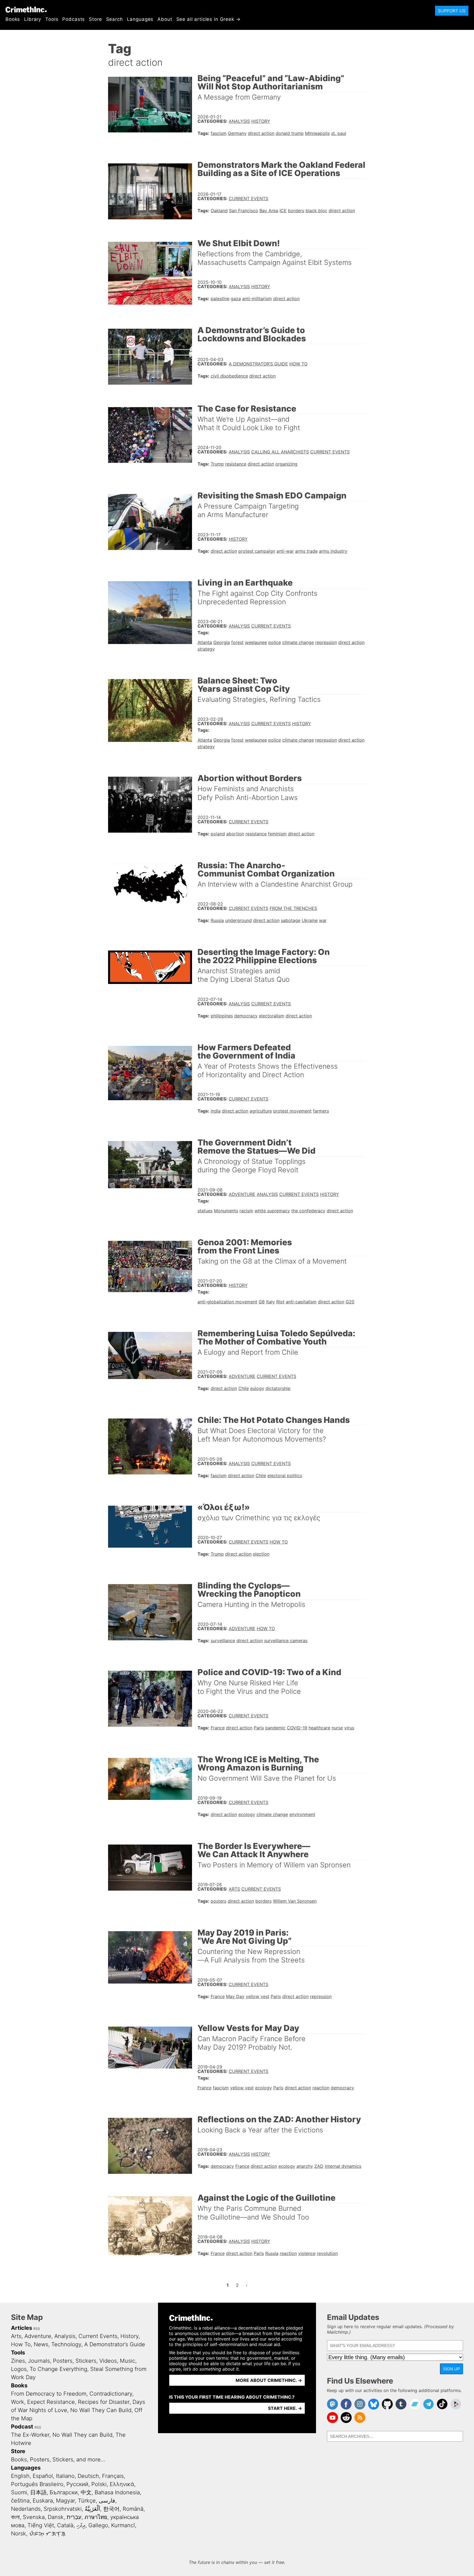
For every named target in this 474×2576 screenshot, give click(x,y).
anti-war (285, 551)
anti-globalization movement (227, 1302)
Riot (280, 1302)
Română (133, 2509)
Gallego (98, 2525)
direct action (261, 133)
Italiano (65, 2476)
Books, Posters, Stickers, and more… (58, 2459)
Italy (270, 1302)
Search (115, 19)
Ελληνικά (122, 2484)
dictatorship (278, 1388)
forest (237, 642)
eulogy (257, 1388)
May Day (235, 1996)
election (261, 1554)
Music (128, 2361)
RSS (37, 2329)
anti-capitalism (301, 1302)
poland (218, 834)
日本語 (38, 2492)
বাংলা (15, 2517)
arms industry (333, 551)
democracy (246, 1016)
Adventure (242, 1194)
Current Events (249, 198)
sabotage (291, 920)
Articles (22, 2328)
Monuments (226, 1211)
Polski (99, 2484)
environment (302, 1814)
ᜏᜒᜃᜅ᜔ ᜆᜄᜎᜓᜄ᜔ (47, 2534)
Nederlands (26, 2509)
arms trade (306, 551)
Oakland (219, 211)
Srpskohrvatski (63, 2509)
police (275, 642)
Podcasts (74, 19)
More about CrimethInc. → (269, 2380)
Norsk (19, 2534)
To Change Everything (58, 2369)
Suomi (19, 2492)
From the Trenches (293, 908)
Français (113, 2476)
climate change (298, 642)
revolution (327, 2253)
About (165, 19)
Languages (140, 19)
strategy (206, 649)
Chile (244, 1388)
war (323, 920)
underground (239, 920)
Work (18, 2402)
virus (349, 1728)
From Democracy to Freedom (49, 2394)
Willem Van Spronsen (295, 1901)
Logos (19, 2369)
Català (65, 2525)
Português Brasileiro (37, 2484)
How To (298, 364)
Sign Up (452, 2369)
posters (218, 1901)
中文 (86, 2492)
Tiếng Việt (41, 2525)
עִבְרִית (74, 2517)
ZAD (319, 2166)
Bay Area (269, 211)
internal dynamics (343, 2166)
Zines (18, 2361)
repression (326, 642)
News (41, 2344)
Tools (52, 19)
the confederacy (308, 1211)
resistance (236, 464)
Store (95, 19)
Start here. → (285, 2408)
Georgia (222, 642)
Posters (63, 2361)
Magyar (65, 2501)
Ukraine (310, 920)
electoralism (272, 1016)
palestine (220, 299)
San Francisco (244, 211)
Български (64, 2492)
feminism (277, 834)
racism (246, 1211)
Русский (77, 2484)
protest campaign (257, 551)
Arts (234, 1889)
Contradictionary (111, 2394)
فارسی (107, 2501)
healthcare (319, 1728)
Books (13, 19)
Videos (108, 2361)
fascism (219, 133)
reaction (321, 2088)
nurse (337, 1728)
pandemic (275, 1728)
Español (43, 2476)
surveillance (223, 1641)
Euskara (43, 2501)
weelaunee (256, 642)
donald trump (290, 133)
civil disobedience (229, 376)
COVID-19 (297, 1728)
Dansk (56, 2517)
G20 (350, 1302)
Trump (217, 464)
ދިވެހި (81, 2525)
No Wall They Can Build (101, 2410)
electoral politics (285, 1476)
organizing (286, 464)
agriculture (261, 1111)
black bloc (316, 211)
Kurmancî (123, 2525)
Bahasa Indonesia (117, 2492)
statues (205, 1211)
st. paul (339, 133)
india (216, 1111)
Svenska (34, 2517)
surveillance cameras (286, 1641)
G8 (262, 1302)
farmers (321, 1111)
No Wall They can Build (82, 2435)
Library (33, 19)
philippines (222, 1016)
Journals (39, 2361)
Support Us (452, 11)
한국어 (111, 2509)
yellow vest (258, 1996)
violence (307, 2253)
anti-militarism (257, 299)
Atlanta (205, 642)
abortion (235, 834)
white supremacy (272, 1211)
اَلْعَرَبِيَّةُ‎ (92, 2509)
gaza (236, 299)
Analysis (239, 121)
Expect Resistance (51, 2402)
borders (296, 211)
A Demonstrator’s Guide (258, 364)
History (261, 121)
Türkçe (87, 2501)
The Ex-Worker (30, 2435)
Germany (237, 133)
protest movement (292, 1111)
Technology (66, 2344)
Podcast (22, 2427)
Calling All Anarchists (280, 452)
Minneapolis (317, 133)
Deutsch (88, 2476)
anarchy (305, 2166)
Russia (217, 920)
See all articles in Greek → (208, 19)
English (20, 2476)
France (218, 1728)
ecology (247, 1814)
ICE (283, 211)
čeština (20, 2501)
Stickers (86, 2361)
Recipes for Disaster (104, 2402)
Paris (259, 1728)
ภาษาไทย (96, 2517)
